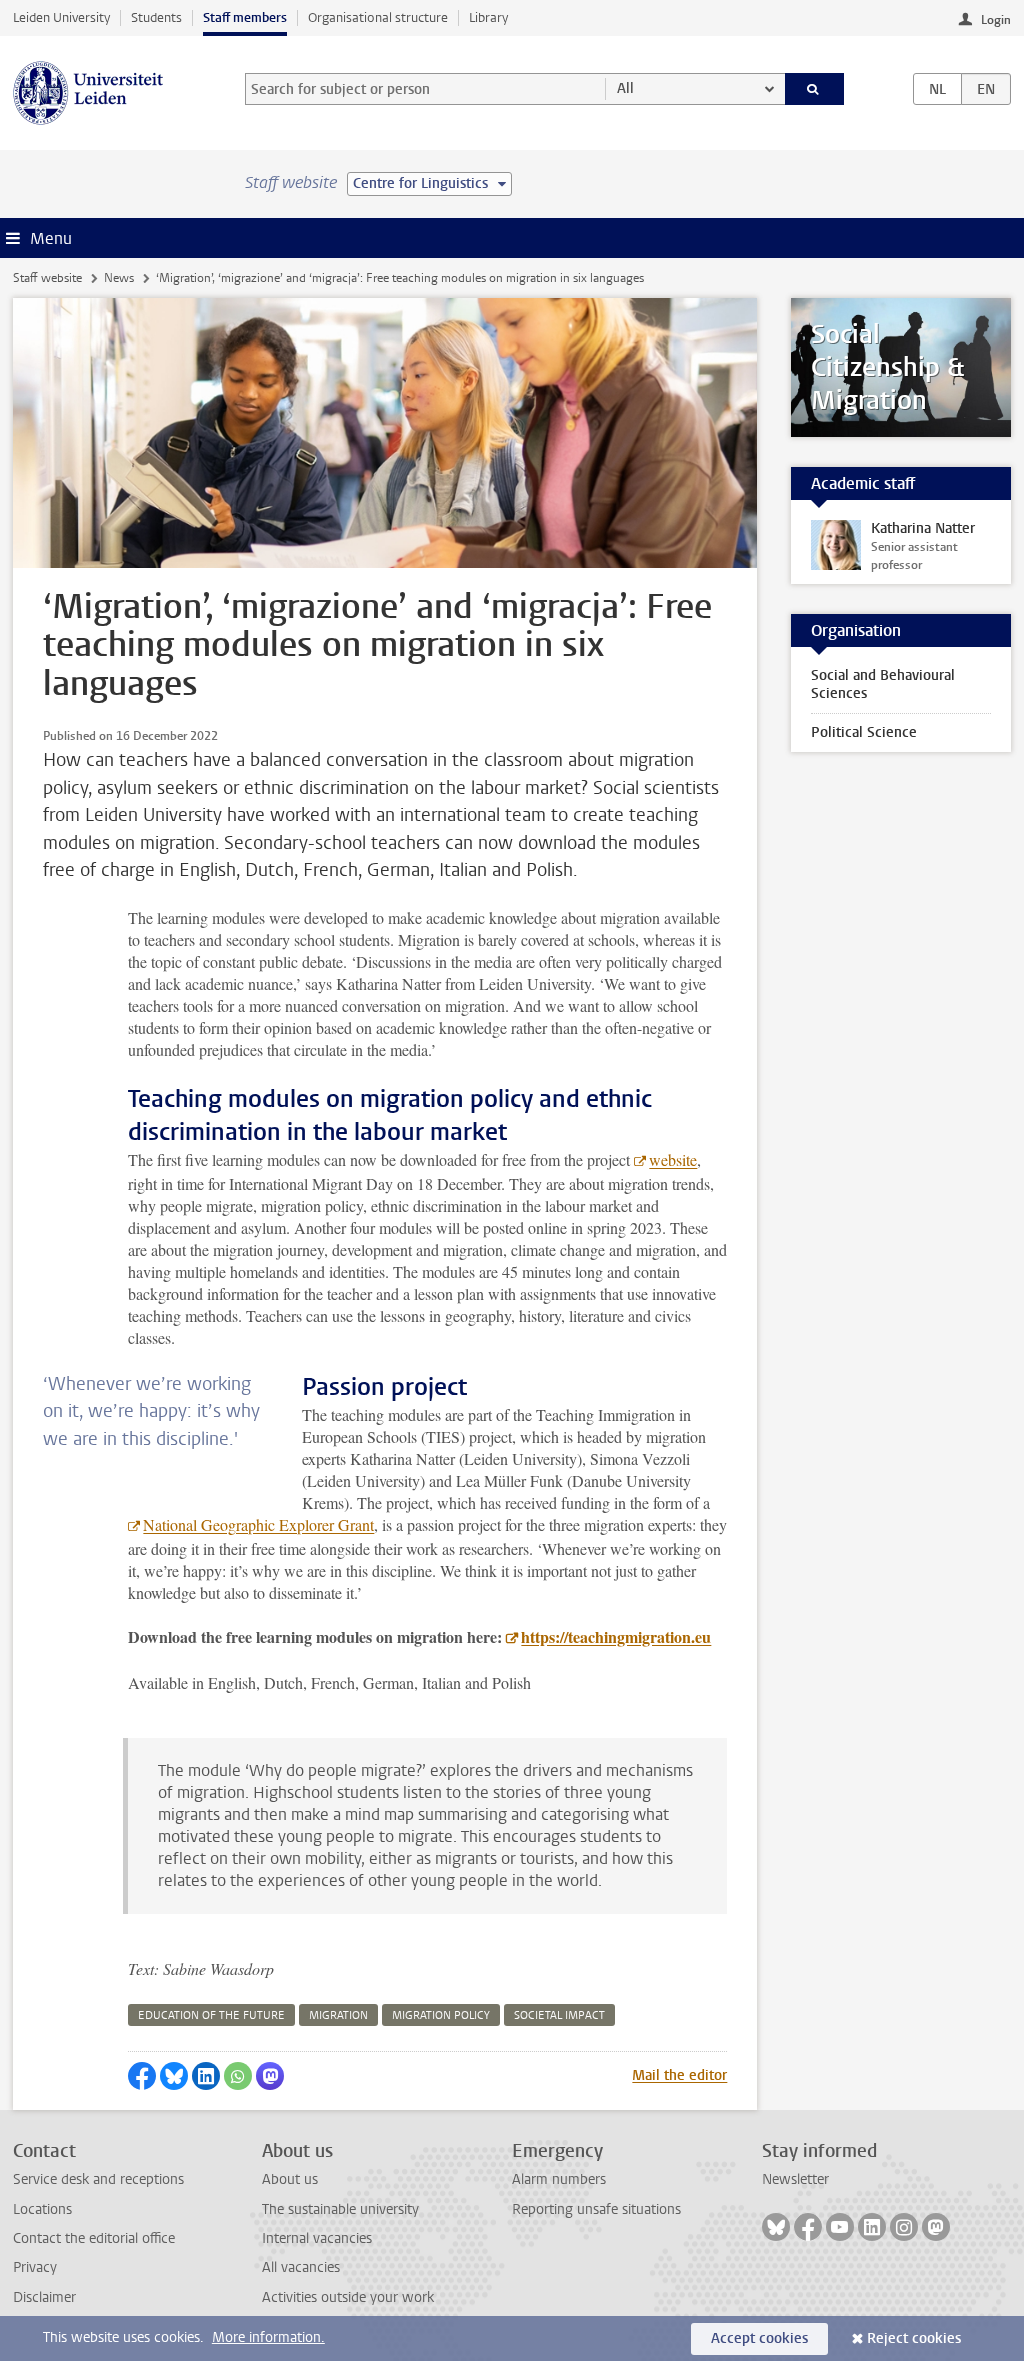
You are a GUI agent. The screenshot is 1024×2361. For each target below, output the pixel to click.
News (119, 278)
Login (996, 20)
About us (290, 2179)
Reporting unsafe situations (596, 2209)
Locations (42, 2209)
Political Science (864, 732)
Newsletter (795, 2179)
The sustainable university (340, 2209)
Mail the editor (679, 2075)
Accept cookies (759, 2338)
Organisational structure (378, 17)
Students (156, 17)
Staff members (245, 17)
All (625, 88)
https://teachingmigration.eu (616, 1636)
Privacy (35, 2267)
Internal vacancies (317, 2238)
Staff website (47, 278)
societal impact (559, 2015)
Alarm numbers (559, 2179)
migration (338, 2015)
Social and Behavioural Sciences (883, 684)
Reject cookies (914, 2338)
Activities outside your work (348, 2297)
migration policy (441, 2015)
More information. (268, 2337)
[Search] (815, 89)
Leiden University (61, 17)
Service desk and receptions (98, 2179)
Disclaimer (44, 2297)
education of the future (211, 2015)
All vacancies (301, 2267)
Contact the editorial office (94, 2238)
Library (488, 17)
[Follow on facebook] (808, 2227)
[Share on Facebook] (142, 2076)
